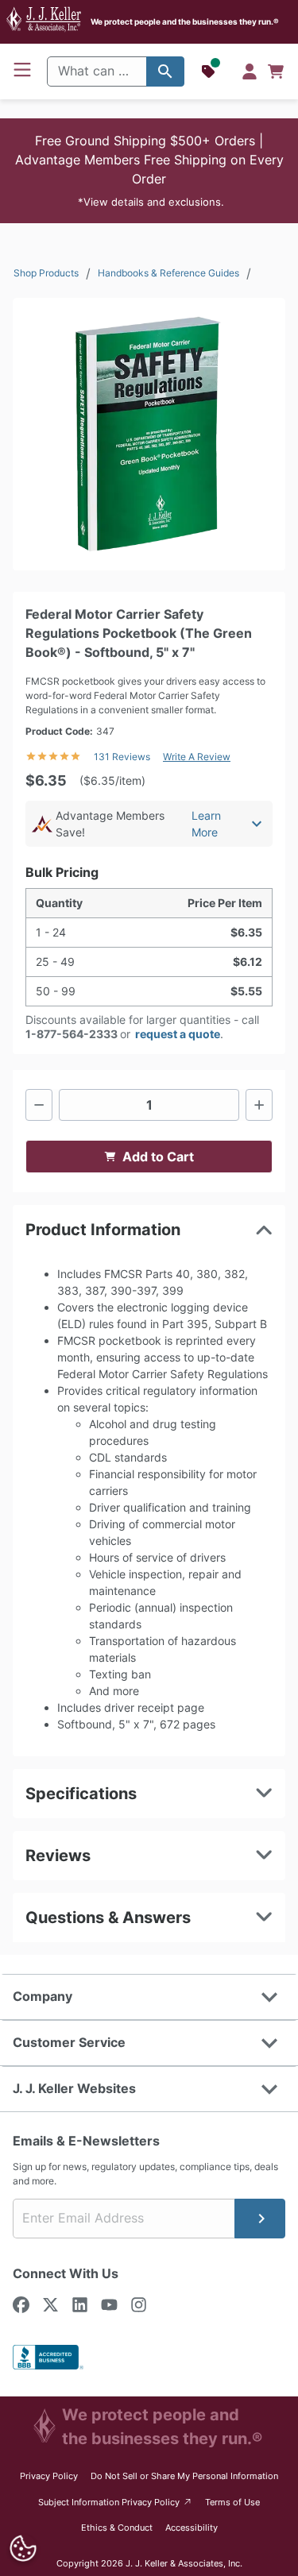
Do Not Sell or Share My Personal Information (184, 2476)
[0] (276, 71)
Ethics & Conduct (117, 2528)
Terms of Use (232, 2502)
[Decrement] (39, 1105)
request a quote (178, 1034)
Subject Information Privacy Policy (116, 2502)
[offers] (210, 71)
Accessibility (192, 2528)
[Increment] (259, 1105)
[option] (149, 434)
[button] (149, 171)
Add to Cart (158, 1157)
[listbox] (149, 434)
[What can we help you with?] (165, 71)
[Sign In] (250, 71)
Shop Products (46, 273)
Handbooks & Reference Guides (168, 273)
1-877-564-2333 (72, 1034)
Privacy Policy (49, 2476)
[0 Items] (276, 71)
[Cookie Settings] (23, 2549)
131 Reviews (122, 757)
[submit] (260, 2219)
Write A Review (197, 757)
